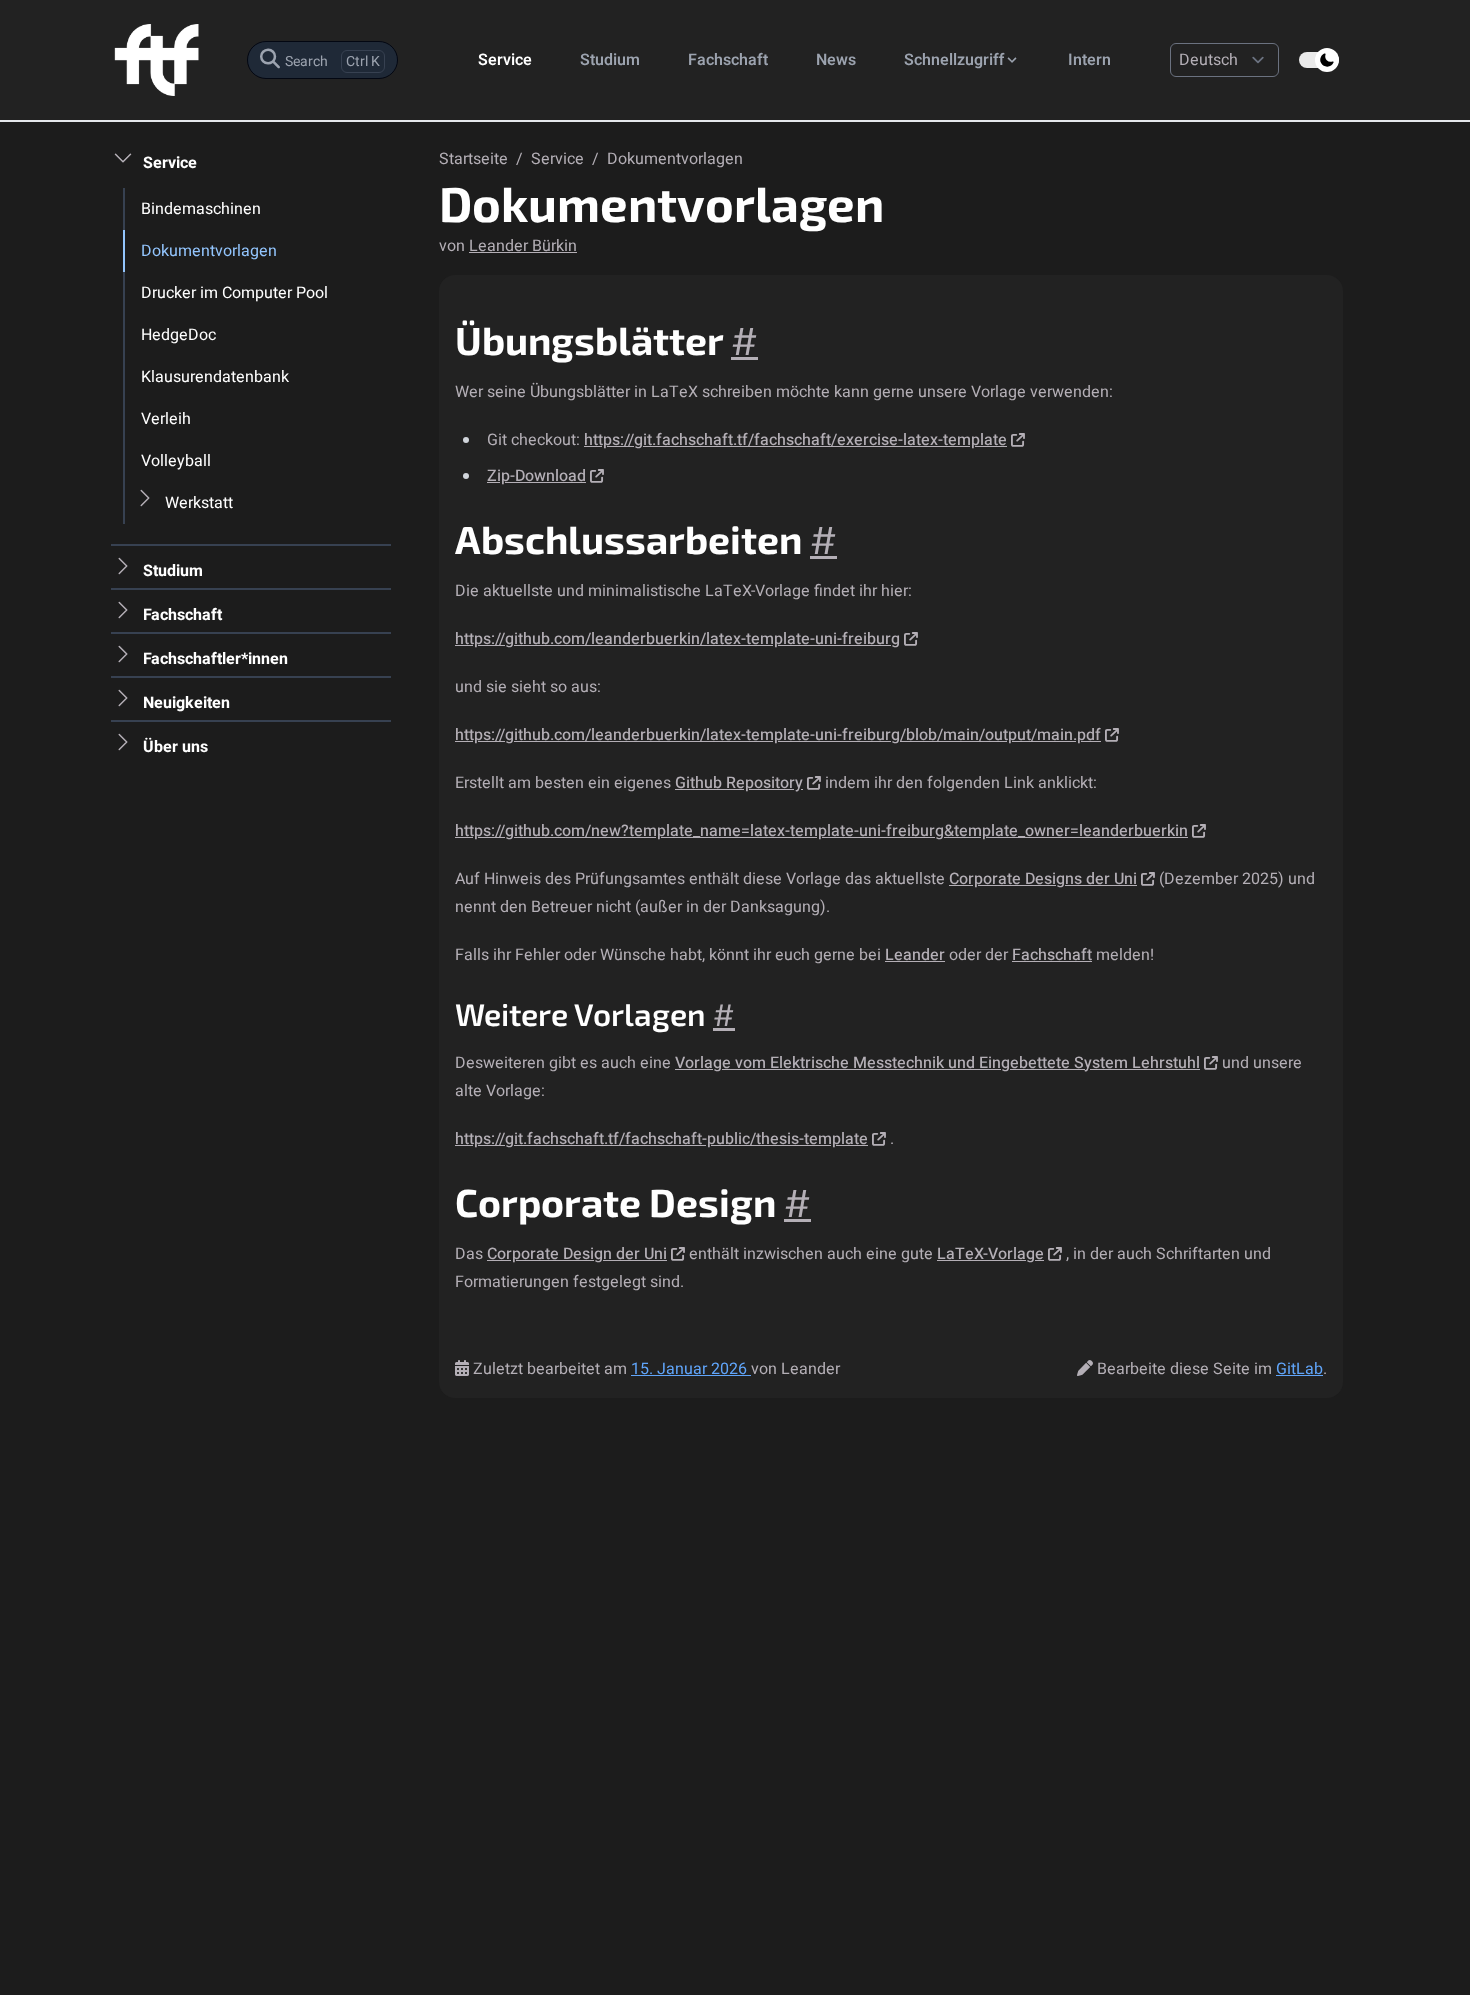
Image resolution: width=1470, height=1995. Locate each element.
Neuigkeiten (186, 703)
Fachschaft (728, 60)
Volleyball (176, 461)
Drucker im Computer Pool (234, 293)
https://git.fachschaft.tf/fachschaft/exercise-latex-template (795, 440)
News (836, 60)
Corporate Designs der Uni (1043, 879)
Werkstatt (199, 503)
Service (505, 60)
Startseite (475, 159)
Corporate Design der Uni (577, 1254)
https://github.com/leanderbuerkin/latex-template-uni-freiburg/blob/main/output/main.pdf (778, 735)
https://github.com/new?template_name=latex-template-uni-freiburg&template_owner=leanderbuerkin (821, 831)
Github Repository (739, 783)
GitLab (1299, 1369)
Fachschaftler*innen (215, 659)
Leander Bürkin (523, 246)
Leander (915, 955)
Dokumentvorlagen (209, 251)
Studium (610, 60)
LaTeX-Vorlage (990, 1254)
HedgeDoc (178, 335)
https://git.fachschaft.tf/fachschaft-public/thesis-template (661, 1139)
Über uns (175, 747)
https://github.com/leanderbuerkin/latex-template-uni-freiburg (677, 639)
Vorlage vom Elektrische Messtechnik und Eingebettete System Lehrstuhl (937, 1063)
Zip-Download (536, 476)
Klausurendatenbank (215, 377)
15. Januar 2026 (691, 1369)
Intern (1089, 60)
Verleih (166, 419)
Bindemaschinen (201, 209)
